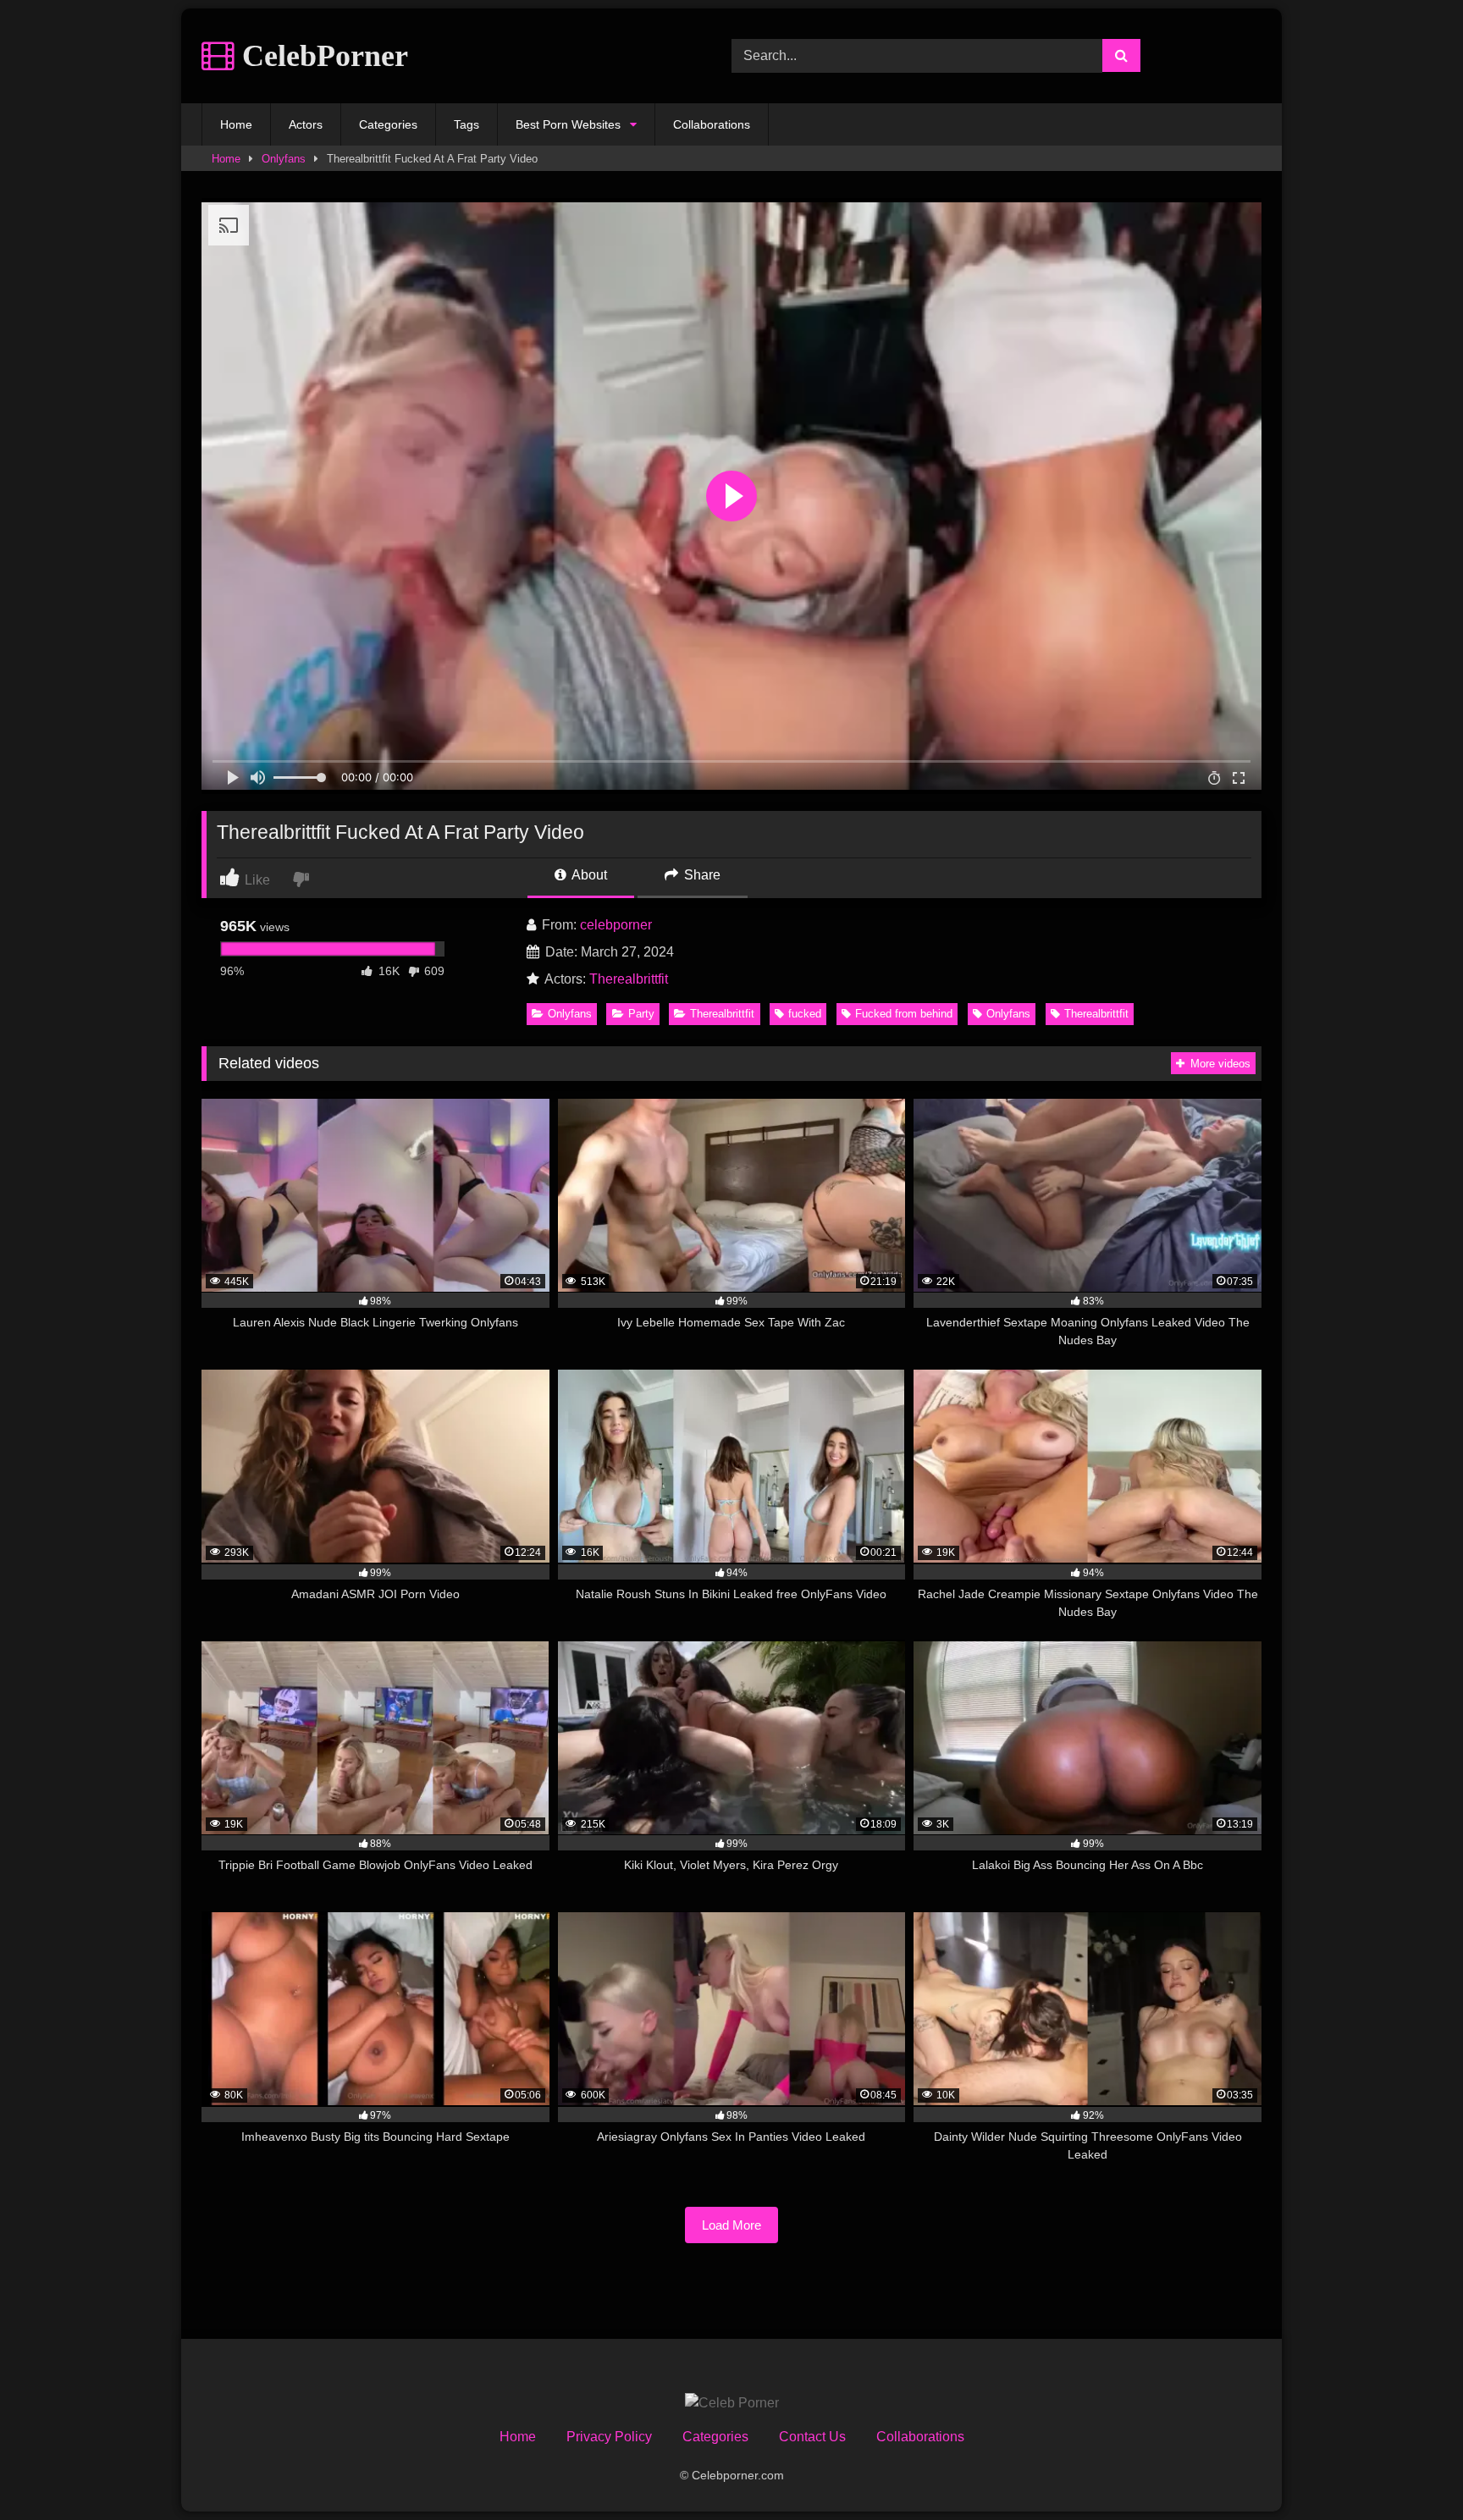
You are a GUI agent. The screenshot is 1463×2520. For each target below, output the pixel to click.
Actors (306, 124)
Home (236, 124)
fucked (805, 1014)
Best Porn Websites (568, 124)
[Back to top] (1411, 2470)
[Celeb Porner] (732, 2403)
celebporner (616, 925)
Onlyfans (284, 159)
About (588, 875)
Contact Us (812, 2437)
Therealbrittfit (629, 979)
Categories (388, 124)
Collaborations (712, 124)
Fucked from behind (904, 1014)
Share (701, 875)
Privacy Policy (609, 2437)
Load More (731, 2225)
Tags (467, 124)
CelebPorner (321, 56)
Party (641, 1014)
